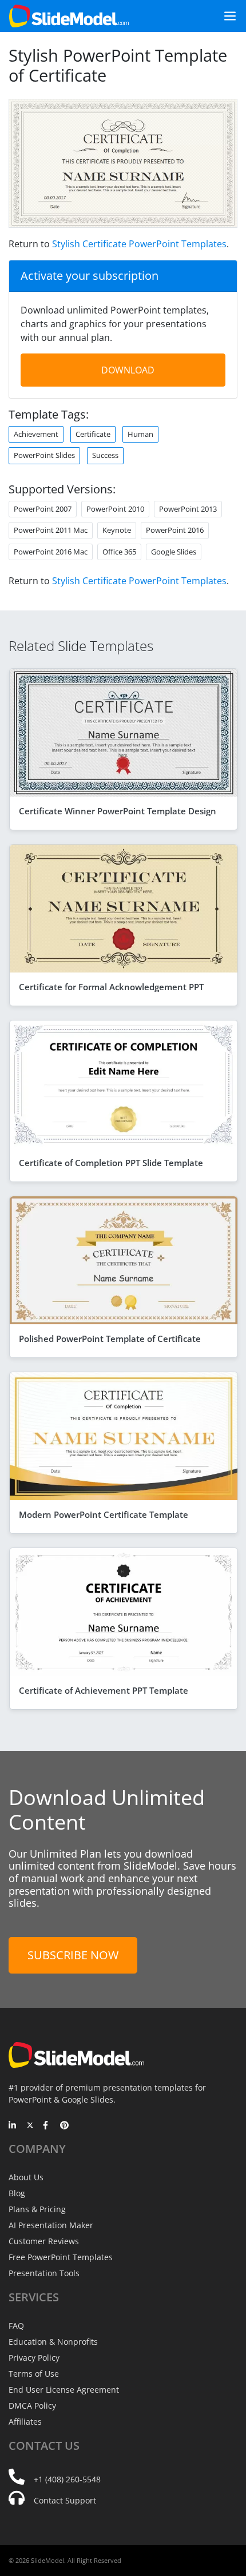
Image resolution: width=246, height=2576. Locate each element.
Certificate (93, 434)
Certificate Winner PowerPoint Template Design (118, 811)
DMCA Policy (32, 2406)
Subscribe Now (73, 1955)
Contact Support (65, 2500)
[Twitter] (30, 2126)
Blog (17, 2193)
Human (140, 434)
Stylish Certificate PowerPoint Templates (139, 244)
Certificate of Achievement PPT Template (104, 1690)
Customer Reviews (44, 2241)
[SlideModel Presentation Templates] (69, 16)
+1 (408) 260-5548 (67, 2479)
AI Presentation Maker (51, 2225)
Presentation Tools (44, 2273)
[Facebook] (47, 2126)
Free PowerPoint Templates (61, 2257)
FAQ (16, 2326)
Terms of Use (34, 2374)
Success (105, 455)
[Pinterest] (64, 2126)
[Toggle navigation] (225, 16)
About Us (26, 2177)
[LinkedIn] (13, 2126)
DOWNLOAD (128, 370)
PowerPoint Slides (44, 455)
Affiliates (25, 2422)
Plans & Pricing (37, 2209)
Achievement (36, 434)
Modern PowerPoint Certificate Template (104, 1514)
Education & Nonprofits (53, 2342)
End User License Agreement (64, 2390)
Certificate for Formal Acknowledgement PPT (111, 987)
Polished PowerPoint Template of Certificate (110, 1339)
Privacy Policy (34, 2358)
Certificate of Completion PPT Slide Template (111, 1163)
